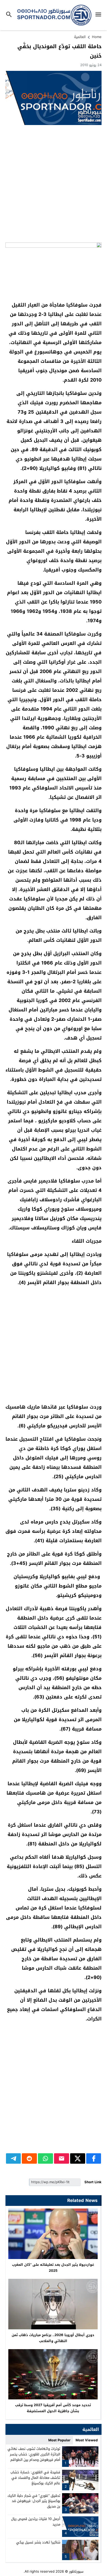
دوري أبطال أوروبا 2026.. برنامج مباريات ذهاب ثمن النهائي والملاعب (53, 2338)
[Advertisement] (53, 184)
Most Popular (59, 2440)
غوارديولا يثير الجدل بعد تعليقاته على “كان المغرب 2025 (53, 2268)
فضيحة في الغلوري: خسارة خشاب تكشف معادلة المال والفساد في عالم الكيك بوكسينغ (35, 2478)
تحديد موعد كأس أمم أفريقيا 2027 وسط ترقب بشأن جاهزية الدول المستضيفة (53, 2408)
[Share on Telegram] (14, 2158)
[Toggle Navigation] (100, 15)
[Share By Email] (62, 2158)
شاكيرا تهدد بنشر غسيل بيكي (38, 2542)
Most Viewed (87, 2440)
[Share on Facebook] (94, 2158)
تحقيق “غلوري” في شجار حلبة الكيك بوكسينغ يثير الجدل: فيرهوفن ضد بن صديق (34, 2501)
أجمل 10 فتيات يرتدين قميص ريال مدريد (36, 2522)
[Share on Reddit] (29, 2158)
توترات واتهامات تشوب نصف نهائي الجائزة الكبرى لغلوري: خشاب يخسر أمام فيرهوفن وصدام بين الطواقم (34, 2454)
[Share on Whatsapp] (45, 2158)
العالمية (80, 37)
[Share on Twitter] (78, 2158)
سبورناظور (76, 2571)
